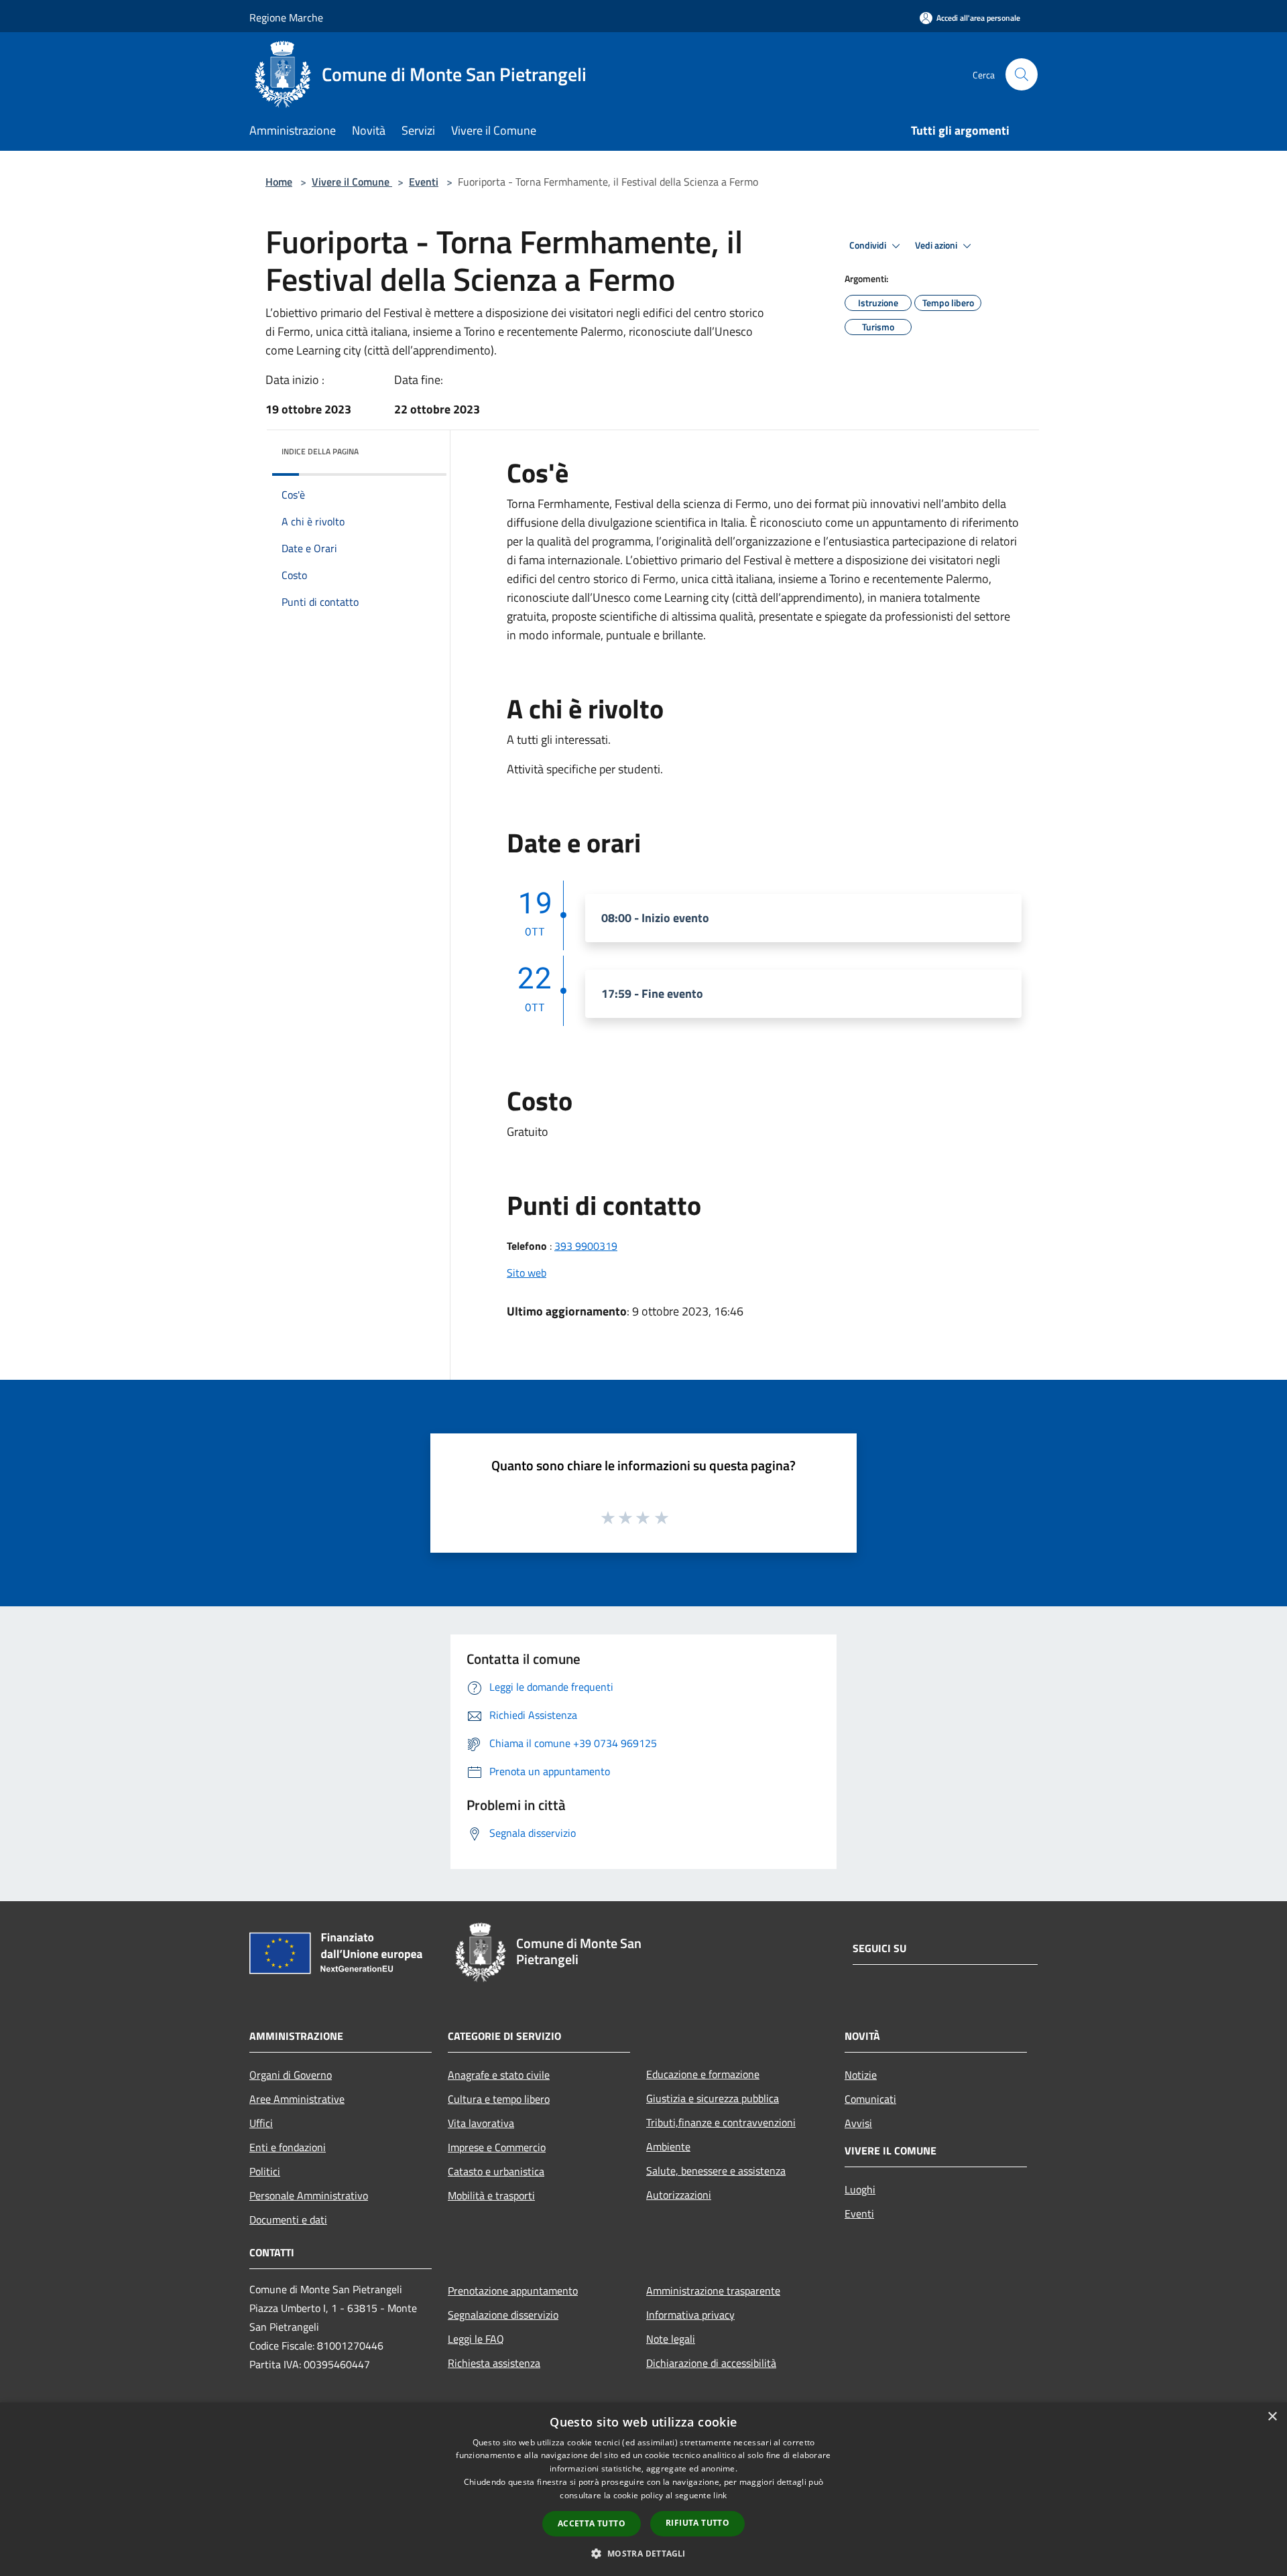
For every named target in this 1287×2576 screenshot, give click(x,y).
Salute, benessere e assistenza (716, 2171)
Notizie (861, 2075)
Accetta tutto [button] (592, 2523)
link (720, 2495)
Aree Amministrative (297, 2099)
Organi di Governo (291, 2075)
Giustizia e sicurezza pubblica (713, 2098)
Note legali (671, 2339)
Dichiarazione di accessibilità (711, 2363)
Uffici (261, 2123)
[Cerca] (1022, 74)
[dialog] (643, 2489)
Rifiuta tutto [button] (697, 2523)
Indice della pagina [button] (320, 451)
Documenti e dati (288, 2219)
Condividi (869, 245)
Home (279, 182)
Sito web (527, 1273)
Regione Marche (286, 17)
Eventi (424, 182)
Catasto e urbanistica (496, 2171)
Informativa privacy (690, 2315)
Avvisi (858, 2123)
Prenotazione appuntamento (513, 2291)
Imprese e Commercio (497, 2147)
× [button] (1272, 2417)
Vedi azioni (937, 245)
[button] (643, 2553)
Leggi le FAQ (476, 2339)
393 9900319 (586, 1246)
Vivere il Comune (352, 182)
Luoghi (860, 2189)
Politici (265, 2171)
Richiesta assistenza (494, 2363)
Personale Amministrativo (309, 2195)
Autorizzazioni (679, 2195)
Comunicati (870, 2099)
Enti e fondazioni (288, 2147)
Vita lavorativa (481, 2123)
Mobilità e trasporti (491, 2195)
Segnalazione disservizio (503, 2315)
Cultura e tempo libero (499, 2099)
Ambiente (668, 2146)
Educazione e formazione (703, 2074)
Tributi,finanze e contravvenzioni (721, 2122)
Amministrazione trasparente (713, 2291)
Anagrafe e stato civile (499, 2075)
